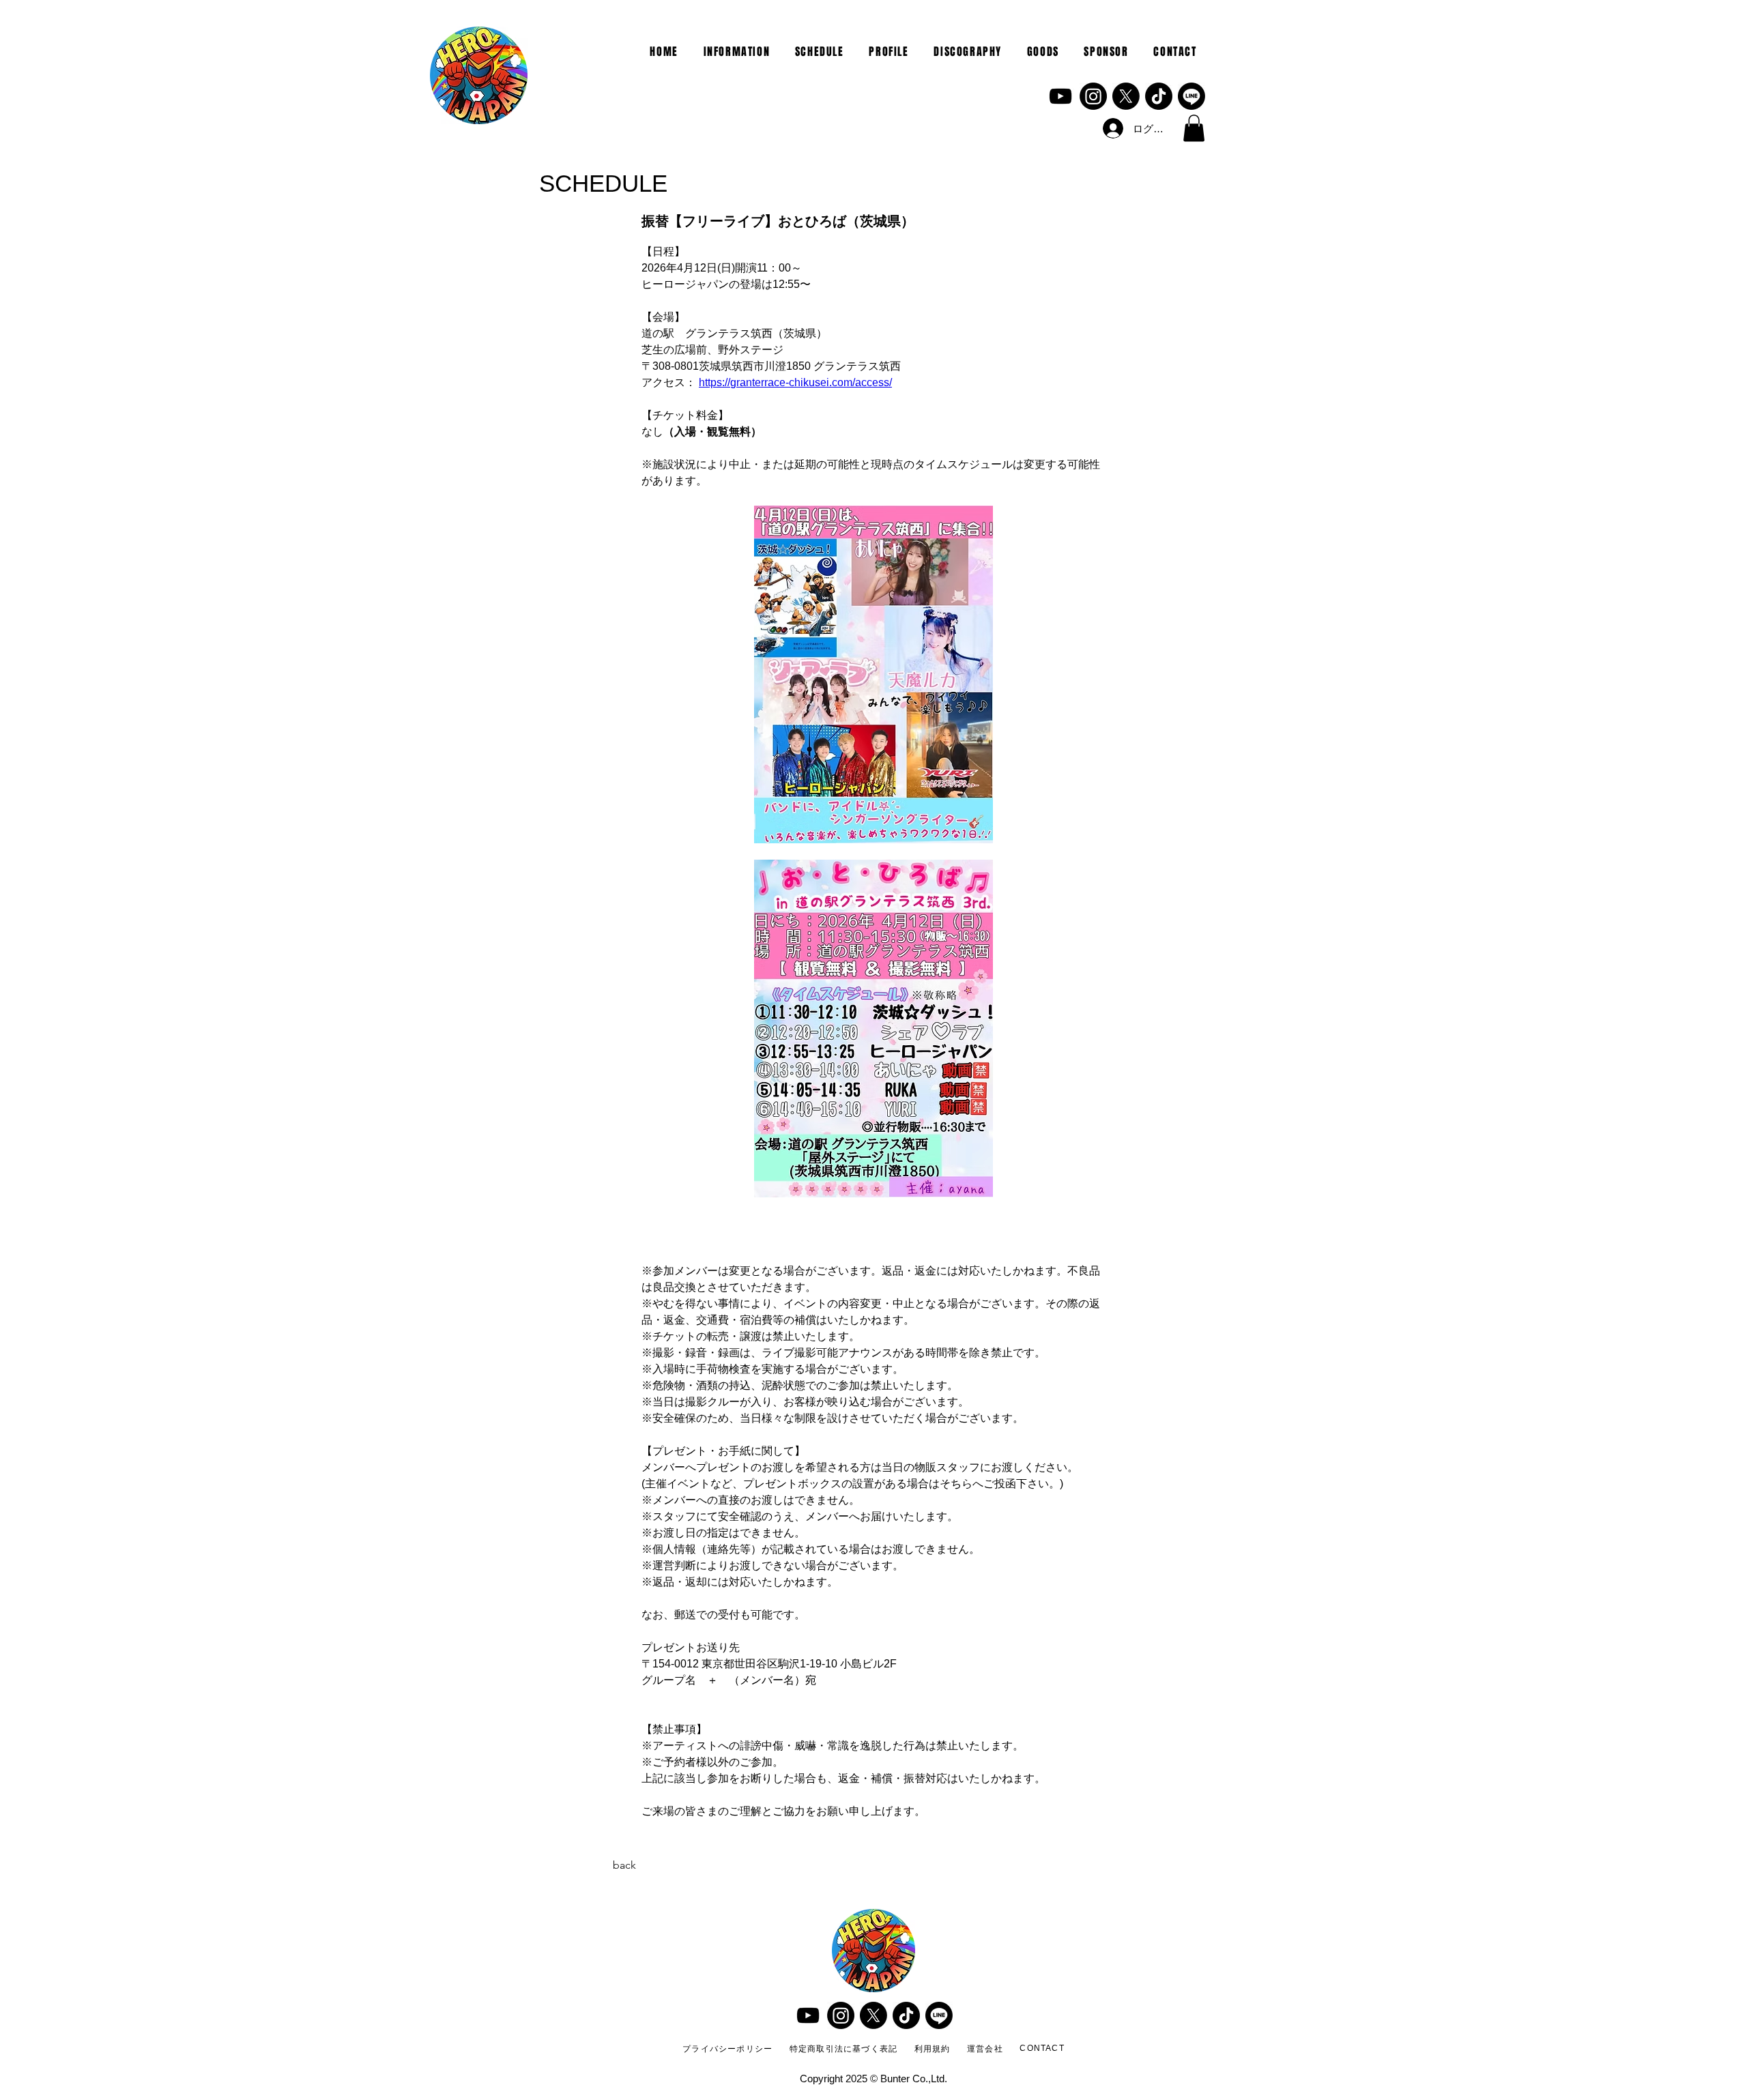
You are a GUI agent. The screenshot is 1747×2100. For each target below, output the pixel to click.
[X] (1126, 96)
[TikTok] (1159, 96)
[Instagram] (1093, 96)
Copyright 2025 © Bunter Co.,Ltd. (873, 2079)
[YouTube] (1060, 96)
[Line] (1192, 96)
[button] (1194, 128)
